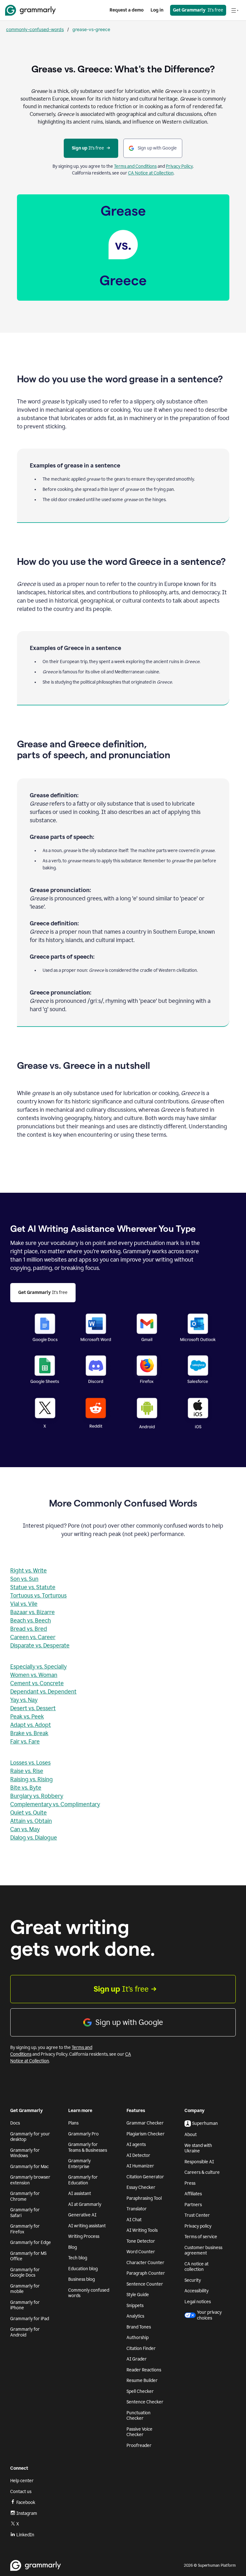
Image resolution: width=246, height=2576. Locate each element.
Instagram (27, 2513)
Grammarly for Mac (29, 2167)
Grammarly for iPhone (25, 2305)
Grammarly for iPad (30, 2319)
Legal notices (198, 2302)
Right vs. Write (29, 1571)
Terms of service (201, 2237)
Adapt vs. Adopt (31, 1725)
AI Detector (138, 2155)
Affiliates (193, 2194)
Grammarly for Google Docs (25, 2273)
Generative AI (82, 2215)
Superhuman (205, 2123)
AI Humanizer (140, 2166)
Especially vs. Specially (38, 1667)
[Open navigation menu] (235, 10)
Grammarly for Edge (31, 2243)
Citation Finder (141, 2348)
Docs (15, 2123)
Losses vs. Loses (30, 1763)
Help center (22, 2481)
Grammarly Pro (83, 2134)
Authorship (138, 2338)
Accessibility (197, 2291)
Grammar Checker (145, 2123)
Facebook (26, 2503)
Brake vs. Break (29, 1733)
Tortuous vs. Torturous (38, 1596)
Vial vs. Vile (24, 1604)
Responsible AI (199, 2162)
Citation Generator (145, 2177)
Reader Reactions (144, 2370)
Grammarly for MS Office (28, 2256)
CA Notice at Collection (151, 173)
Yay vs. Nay (24, 1700)
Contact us (21, 2492)
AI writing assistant (87, 2226)
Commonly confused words (89, 2293)
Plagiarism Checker (146, 2134)
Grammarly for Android (25, 2332)
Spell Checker (140, 2391)
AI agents (136, 2145)
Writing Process (84, 2236)
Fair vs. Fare (25, 1742)
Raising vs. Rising (32, 1779)
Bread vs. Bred (29, 1629)
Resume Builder (142, 2381)
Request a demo (127, 10)
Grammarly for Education (83, 2180)
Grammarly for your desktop (30, 2137)
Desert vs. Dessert (33, 1708)
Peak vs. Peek (27, 1717)
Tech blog (78, 2258)
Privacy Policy (179, 166)
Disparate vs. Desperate (40, 1646)
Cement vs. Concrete (37, 1683)
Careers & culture (202, 2172)
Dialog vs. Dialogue (34, 1838)
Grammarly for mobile (25, 2289)
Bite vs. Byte (26, 1788)
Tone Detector (141, 2241)
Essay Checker (141, 2187)
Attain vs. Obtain (31, 1821)
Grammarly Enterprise (79, 2164)
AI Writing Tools (142, 2230)
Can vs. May (25, 1829)
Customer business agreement (203, 2251)
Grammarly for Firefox (25, 2229)
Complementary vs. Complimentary (55, 1804)
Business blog (82, 2279)
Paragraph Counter (146, 2273)
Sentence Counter (145, 2284)
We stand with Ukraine (198, 2148)
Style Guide (138, 2295)
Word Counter (141, 2252)
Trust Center (197, 2215)
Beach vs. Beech (31, 1621)
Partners (193, 2205)
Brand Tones (139, 2327)
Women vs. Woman (34, 1675)
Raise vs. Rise (27, 1771)
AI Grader (137, 2359)
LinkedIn (25, 2535)
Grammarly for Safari (25, 2213)
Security (193, 2280)
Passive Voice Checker (139, 2432)
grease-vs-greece (91, 29)
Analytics (135, 2316)
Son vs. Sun (24, 1579)
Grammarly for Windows (25, 2153)
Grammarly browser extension (30, 2180)
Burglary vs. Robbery (37, 1796)
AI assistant (80, 2194)
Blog (73, 2247)
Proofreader (139, 2446)
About (191, 2135)
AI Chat (134, 2220)
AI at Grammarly (85, 2204)
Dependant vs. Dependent (43, 1692)
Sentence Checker (145, 2402)
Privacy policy (198, 2226)
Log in (157, 10)
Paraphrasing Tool (144, 2198)
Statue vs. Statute (33, 1587)
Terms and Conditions (135, 166)
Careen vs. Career (33, 1637)
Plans (73, 2123)
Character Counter (145, 2263)
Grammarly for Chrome (25, 2196)
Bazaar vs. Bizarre (33, 1612)
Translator (137, 2209)
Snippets (135, 2306)
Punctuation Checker (139, 2416)
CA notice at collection (197, 2267)
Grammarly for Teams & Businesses (88, 2147)
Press (190, 2183)
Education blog (83, 2269)
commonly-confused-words (35, 29)
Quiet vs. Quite (29, 1813)
